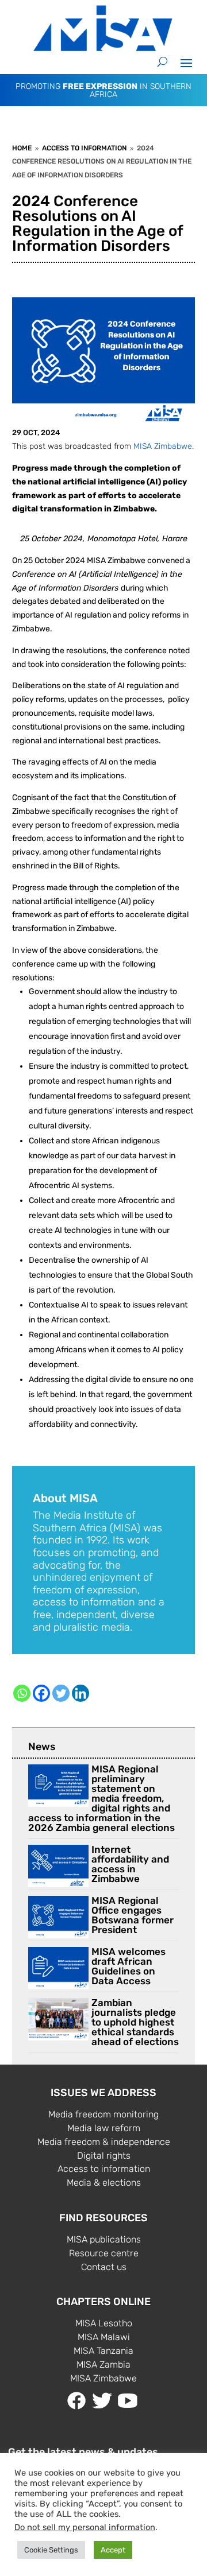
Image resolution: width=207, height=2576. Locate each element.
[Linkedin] (80, 1693)
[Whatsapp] (22, 1693)
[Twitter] (61, 1693)
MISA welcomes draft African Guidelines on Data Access (129, 1966)
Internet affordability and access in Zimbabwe (130, 1864)
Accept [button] (113, 2550)
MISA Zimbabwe (163, 446)
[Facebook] (41, 1693)
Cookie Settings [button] (51, 2550)
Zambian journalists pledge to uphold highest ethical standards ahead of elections (135, 2022)
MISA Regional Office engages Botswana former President (133, 1915)
